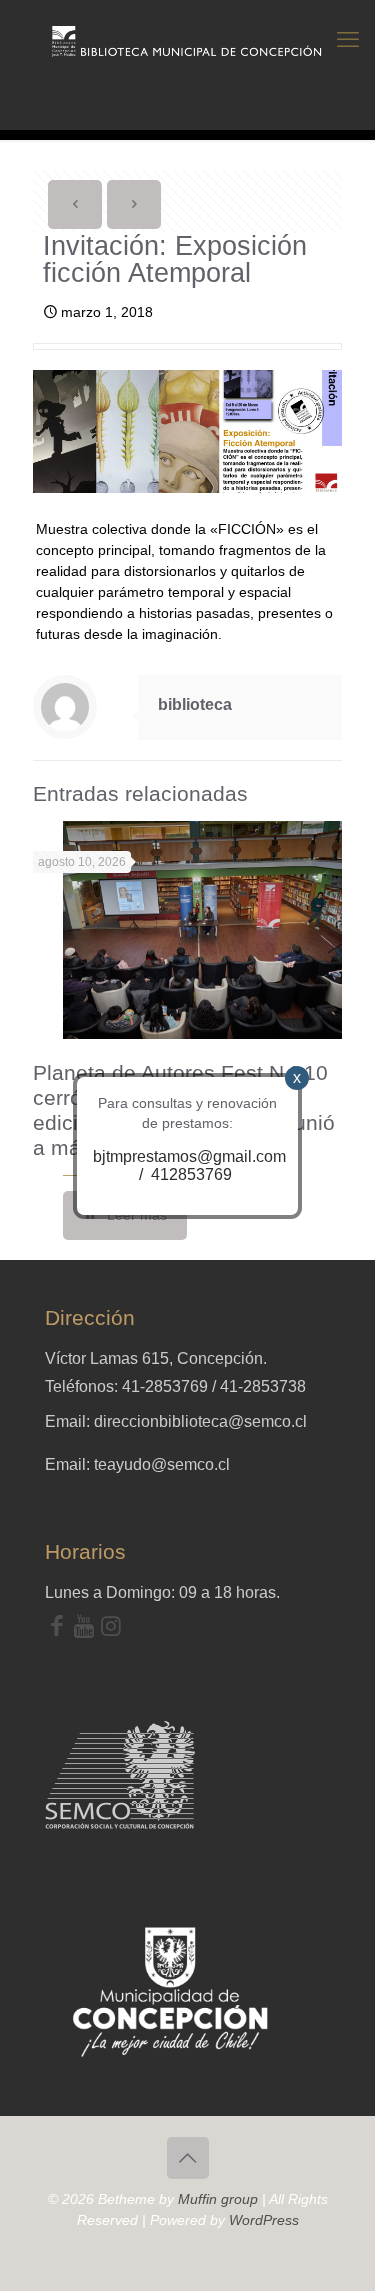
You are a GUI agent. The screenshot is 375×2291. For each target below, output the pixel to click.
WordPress (264, 2220)
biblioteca (195, 704)
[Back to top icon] (188, 2158)
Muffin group (218, 2199)
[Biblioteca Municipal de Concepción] (187, 40)
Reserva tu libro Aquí (66, 2235)
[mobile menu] (348, 40)
